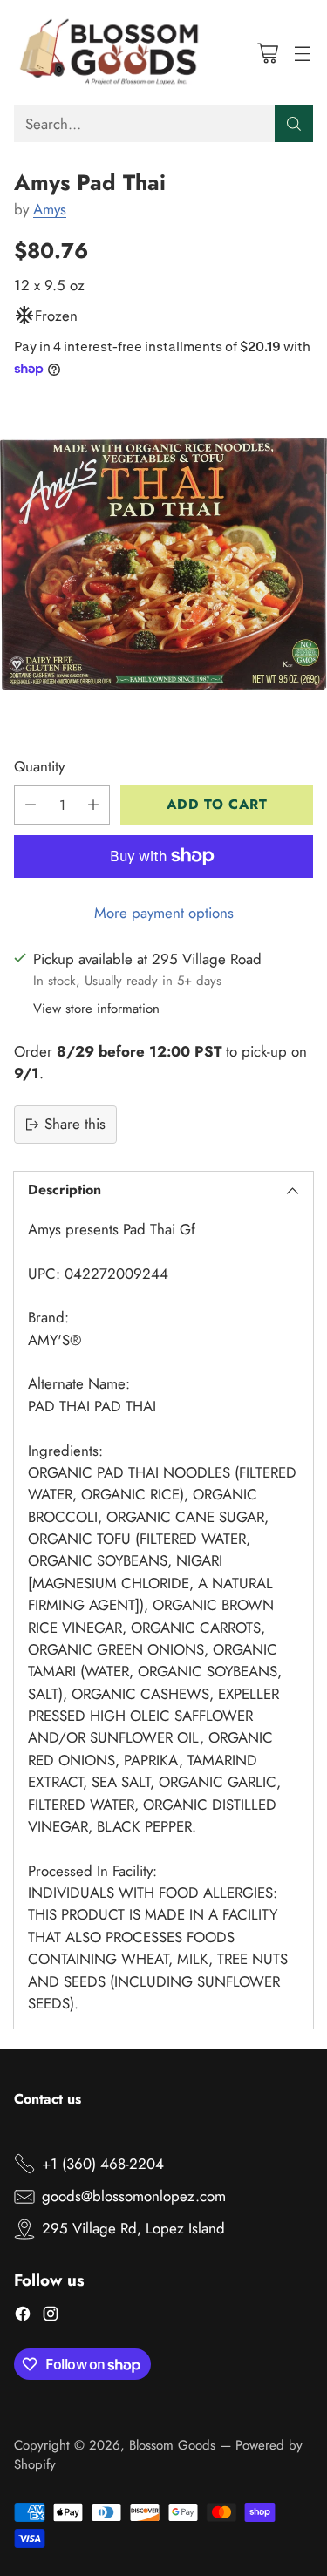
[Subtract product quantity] (31, 805)
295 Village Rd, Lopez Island (133, 2228)
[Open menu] (302, 53)
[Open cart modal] (267, 53)
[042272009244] (163, 564)
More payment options (164, 913)
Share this (75, 1124)
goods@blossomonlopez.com (134, 2196)
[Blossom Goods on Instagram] (51, 2317)
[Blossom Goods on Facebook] (23, 2317)
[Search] (294, 124)
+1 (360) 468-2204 (103, 2164)
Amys (50, 209)
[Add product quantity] (93, 805)
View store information (96, 1009)
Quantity (39, 766)
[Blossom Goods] (110, 53)
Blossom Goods (172, 2445)
